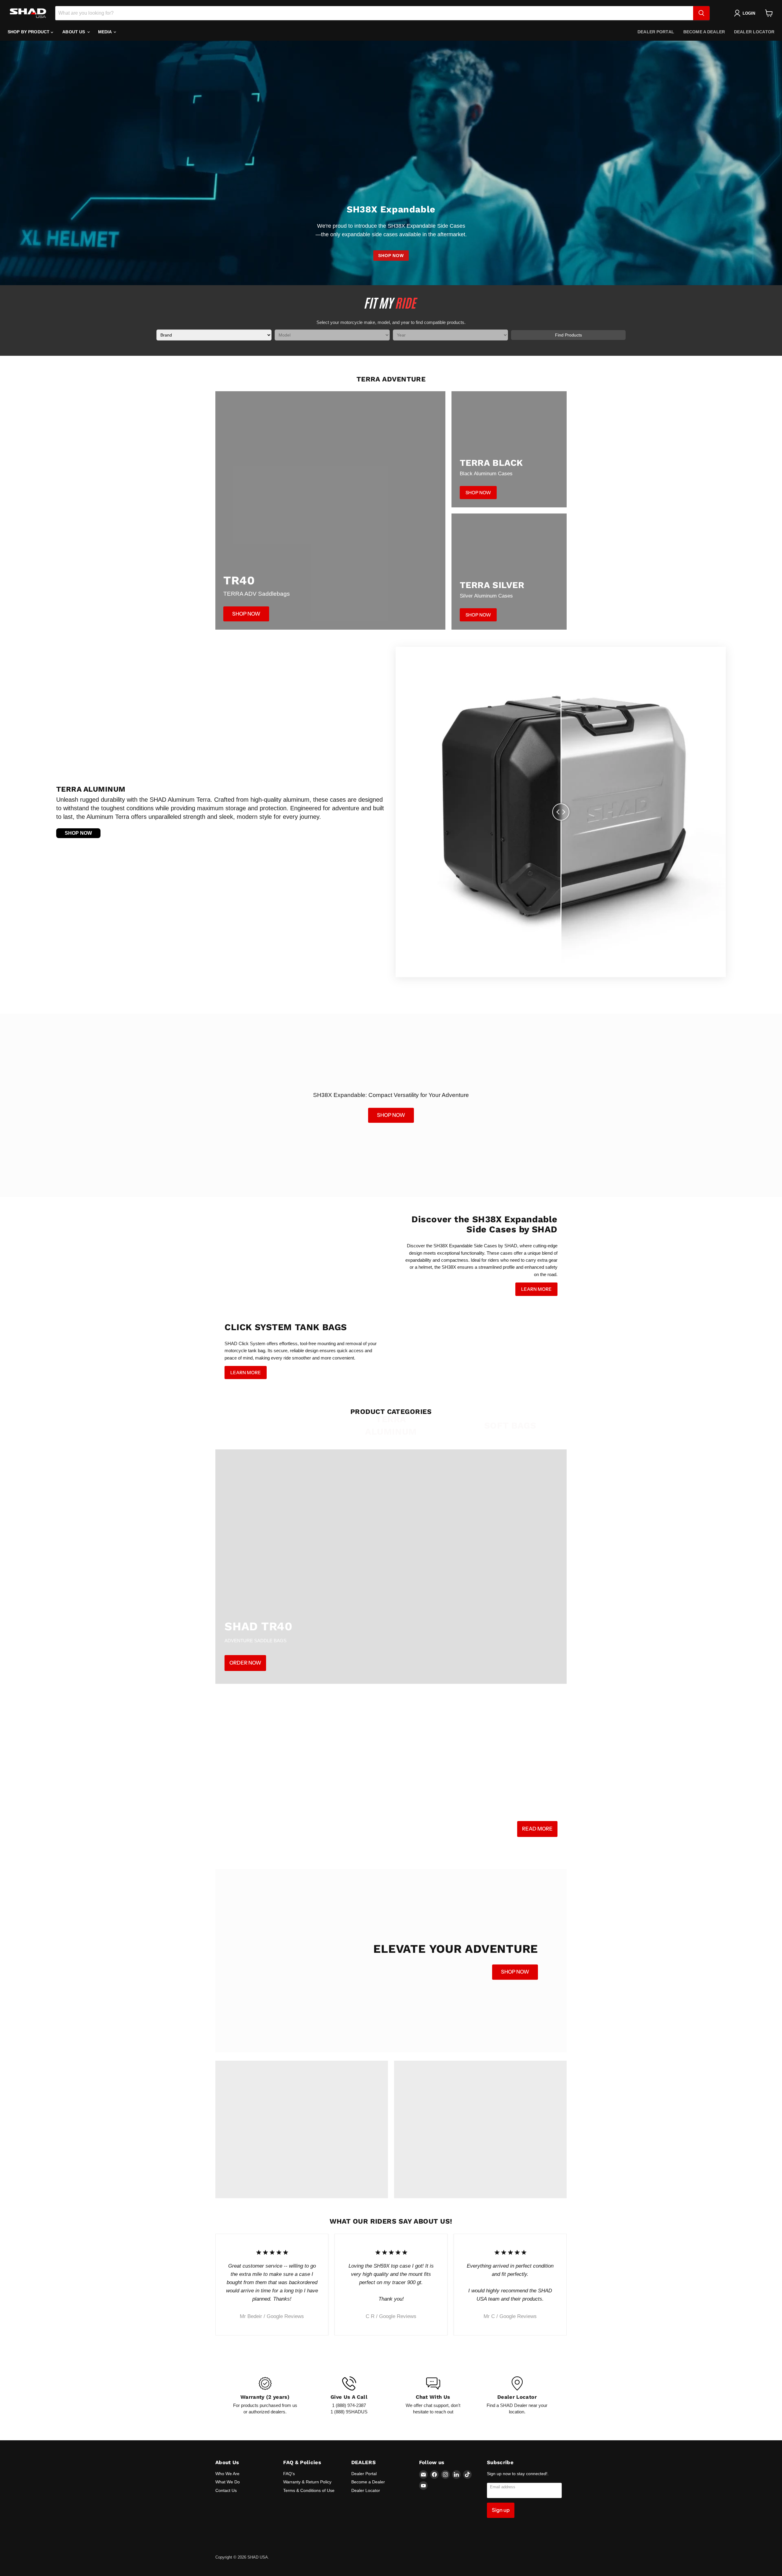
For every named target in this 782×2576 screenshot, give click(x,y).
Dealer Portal (656, 32)
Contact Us (226, 2490)
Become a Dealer (704, 32)
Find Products (568, 335)
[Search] (701, 13)
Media (106, 32)
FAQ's (289, 2474)
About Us (74, 32)
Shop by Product (29, 32)
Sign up (501, 2510)
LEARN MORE (536, 1289)
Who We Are (227, 2474)
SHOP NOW (391, 256)
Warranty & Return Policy (307, 2482)
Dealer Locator (754, 32)
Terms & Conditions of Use (309, 2490)
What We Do (228, 2482)
